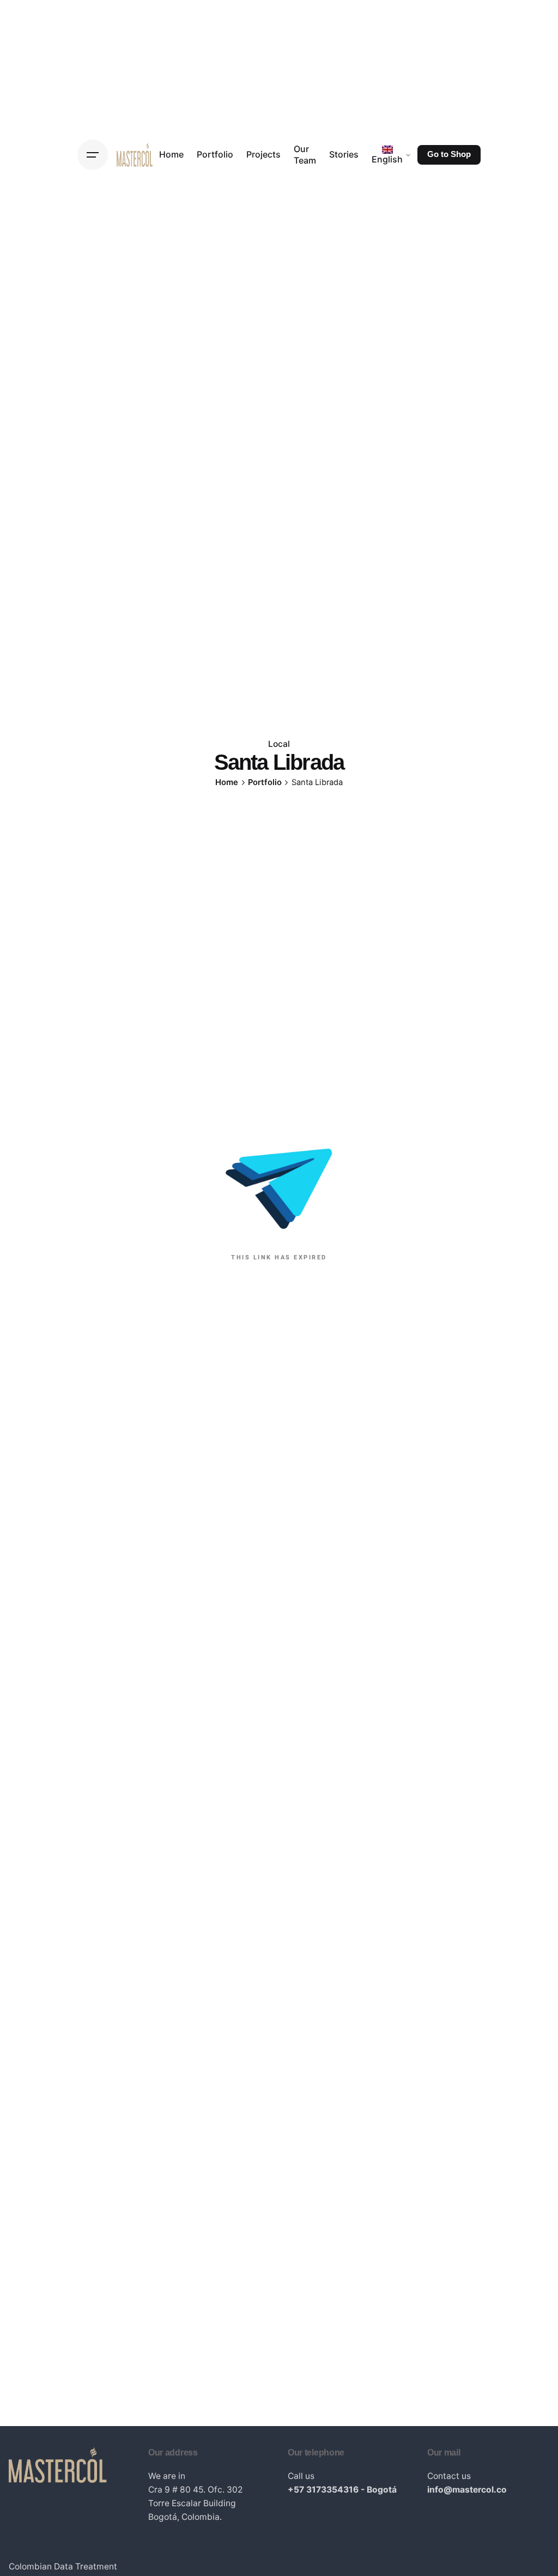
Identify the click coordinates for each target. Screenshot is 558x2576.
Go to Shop (449, 154)
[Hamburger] (93, 155)
